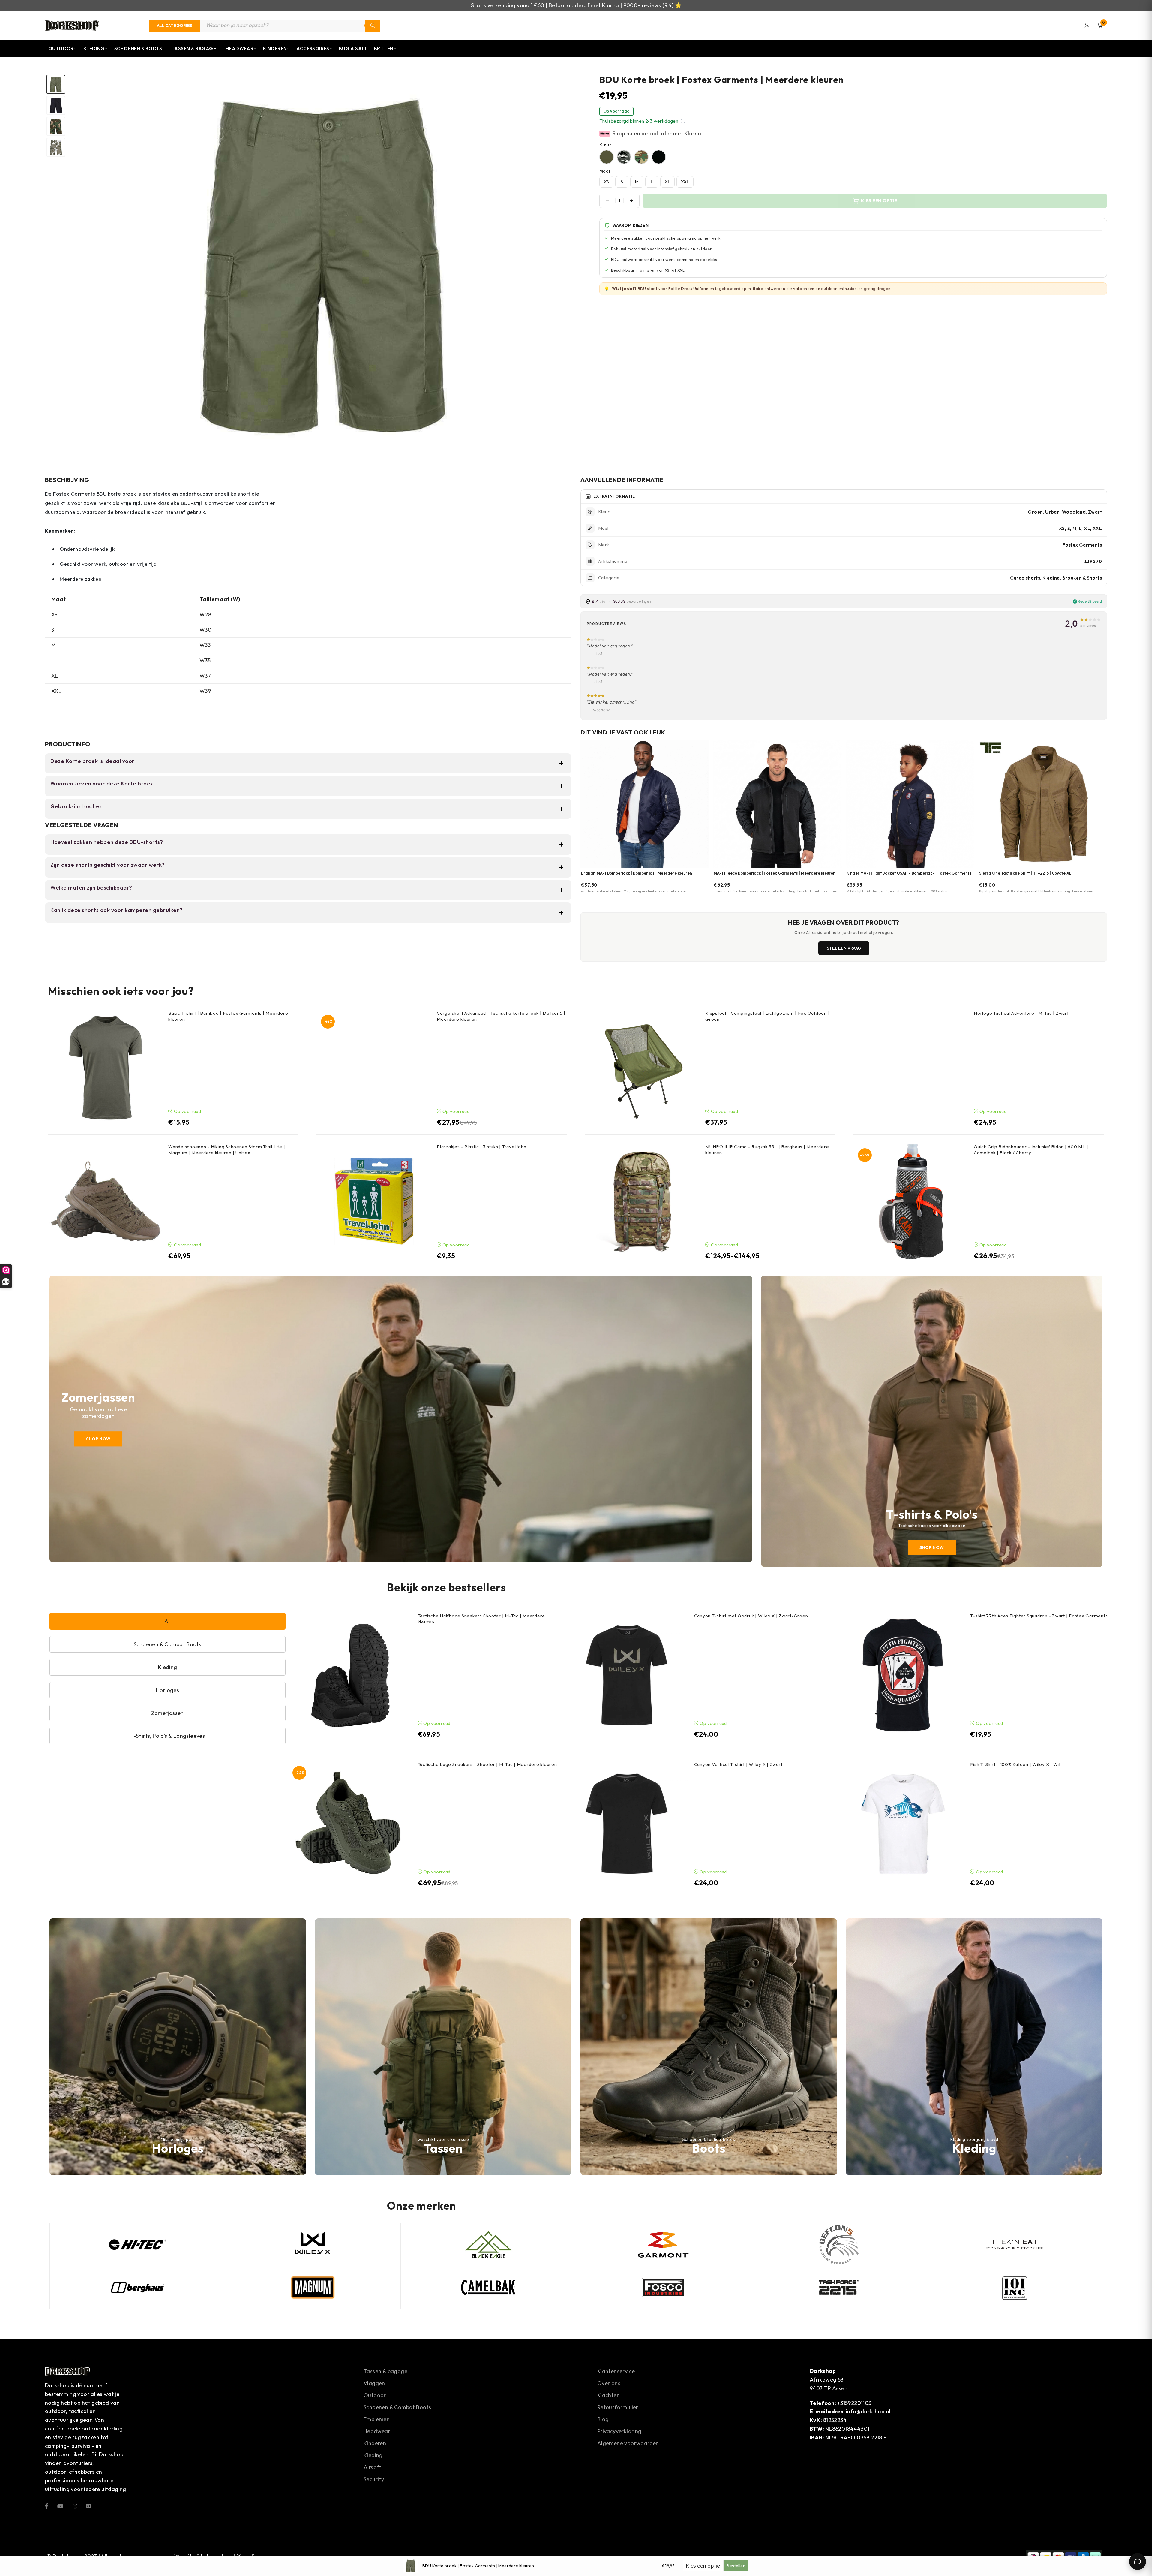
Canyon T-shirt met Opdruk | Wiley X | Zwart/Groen (751, 1616)
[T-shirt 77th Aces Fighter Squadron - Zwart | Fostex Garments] (903, 1675)
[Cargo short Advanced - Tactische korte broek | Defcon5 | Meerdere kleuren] (374, 1068)
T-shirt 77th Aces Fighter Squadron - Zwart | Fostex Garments (1039, 1616)
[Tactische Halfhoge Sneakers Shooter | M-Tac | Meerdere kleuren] (350, 1675)
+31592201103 (854, 2403)
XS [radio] (606, 182)
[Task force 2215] (839, 2288)
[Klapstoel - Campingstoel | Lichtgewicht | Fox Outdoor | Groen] (643, 1068)
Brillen (384, 48)
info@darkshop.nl (868, 2411)
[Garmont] (664, 2245)
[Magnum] (313, 2288)
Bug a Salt (353, 48)
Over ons (609, 2383)
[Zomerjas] (401, 1419)
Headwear (240, 48)
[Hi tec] (137, 2245)
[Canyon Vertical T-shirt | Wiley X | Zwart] (627, 1824)
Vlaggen (374, 2383)
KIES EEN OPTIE (879, 201)
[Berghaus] (137, 2288)
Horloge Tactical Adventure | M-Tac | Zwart (1021, 1013)
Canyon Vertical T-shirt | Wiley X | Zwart (738, 1764)
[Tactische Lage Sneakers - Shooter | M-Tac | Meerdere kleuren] (350, 1824)
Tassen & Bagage (194, 48)
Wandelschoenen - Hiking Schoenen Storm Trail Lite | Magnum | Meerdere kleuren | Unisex (227, 1150)
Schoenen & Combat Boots (397, 2407)
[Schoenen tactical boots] (709, 2047)
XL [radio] (667, 182)
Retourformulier (618, 2407)
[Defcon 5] (839, 2245)
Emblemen (377, 2419)
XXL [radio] (685, 182)
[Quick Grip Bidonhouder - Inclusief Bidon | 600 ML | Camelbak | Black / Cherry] (911, 1201)
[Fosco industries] (664, 2288)
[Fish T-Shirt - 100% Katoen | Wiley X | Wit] (903, 1824)
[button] (683, 121)
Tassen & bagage (385, 2371)
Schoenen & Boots (138, 48)
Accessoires (313, 48)
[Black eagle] (488, 2245)
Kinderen (275, 48)
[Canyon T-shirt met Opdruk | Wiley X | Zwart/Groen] (627, 1675)
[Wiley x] (313, 2245)
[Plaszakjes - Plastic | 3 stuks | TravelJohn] (374, 1201)
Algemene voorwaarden (628, 2443)
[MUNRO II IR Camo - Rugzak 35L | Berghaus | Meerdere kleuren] (643, 1201)
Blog (603, 2419)
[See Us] (75, 2506)
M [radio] (637, 182)
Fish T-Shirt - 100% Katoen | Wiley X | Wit (1015, 1764)
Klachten (609, 2395)
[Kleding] (974, 2047)
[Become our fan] (47, 2506)
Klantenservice (616, 2371)
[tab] (56, 84)
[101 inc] (1015, 2288)
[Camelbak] (488, 2288)
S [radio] (622, 182)
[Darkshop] (72, 26)
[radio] (607, 157)
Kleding (94, 48)
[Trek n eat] (1015, 2245)
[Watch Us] (60, 2506)
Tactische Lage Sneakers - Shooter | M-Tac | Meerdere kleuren (487, 1764)
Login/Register (1087, 26)
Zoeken (373, 26)
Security (374, 2479)
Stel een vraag (844, 948)
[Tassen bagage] (443, 2047)
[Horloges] (178, 2047)
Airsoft (372, 2467)
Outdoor (61, 48)
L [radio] (652, 182)
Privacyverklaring (619, 2431)
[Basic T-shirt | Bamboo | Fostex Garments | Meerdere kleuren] (106, 1068)
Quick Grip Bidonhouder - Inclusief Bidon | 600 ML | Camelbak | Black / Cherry (1031, 1150)
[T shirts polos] (932, 1421)
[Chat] (1138, 2562)
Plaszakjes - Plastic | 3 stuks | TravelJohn (481, 1147)
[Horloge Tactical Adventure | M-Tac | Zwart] (911, 1068)
